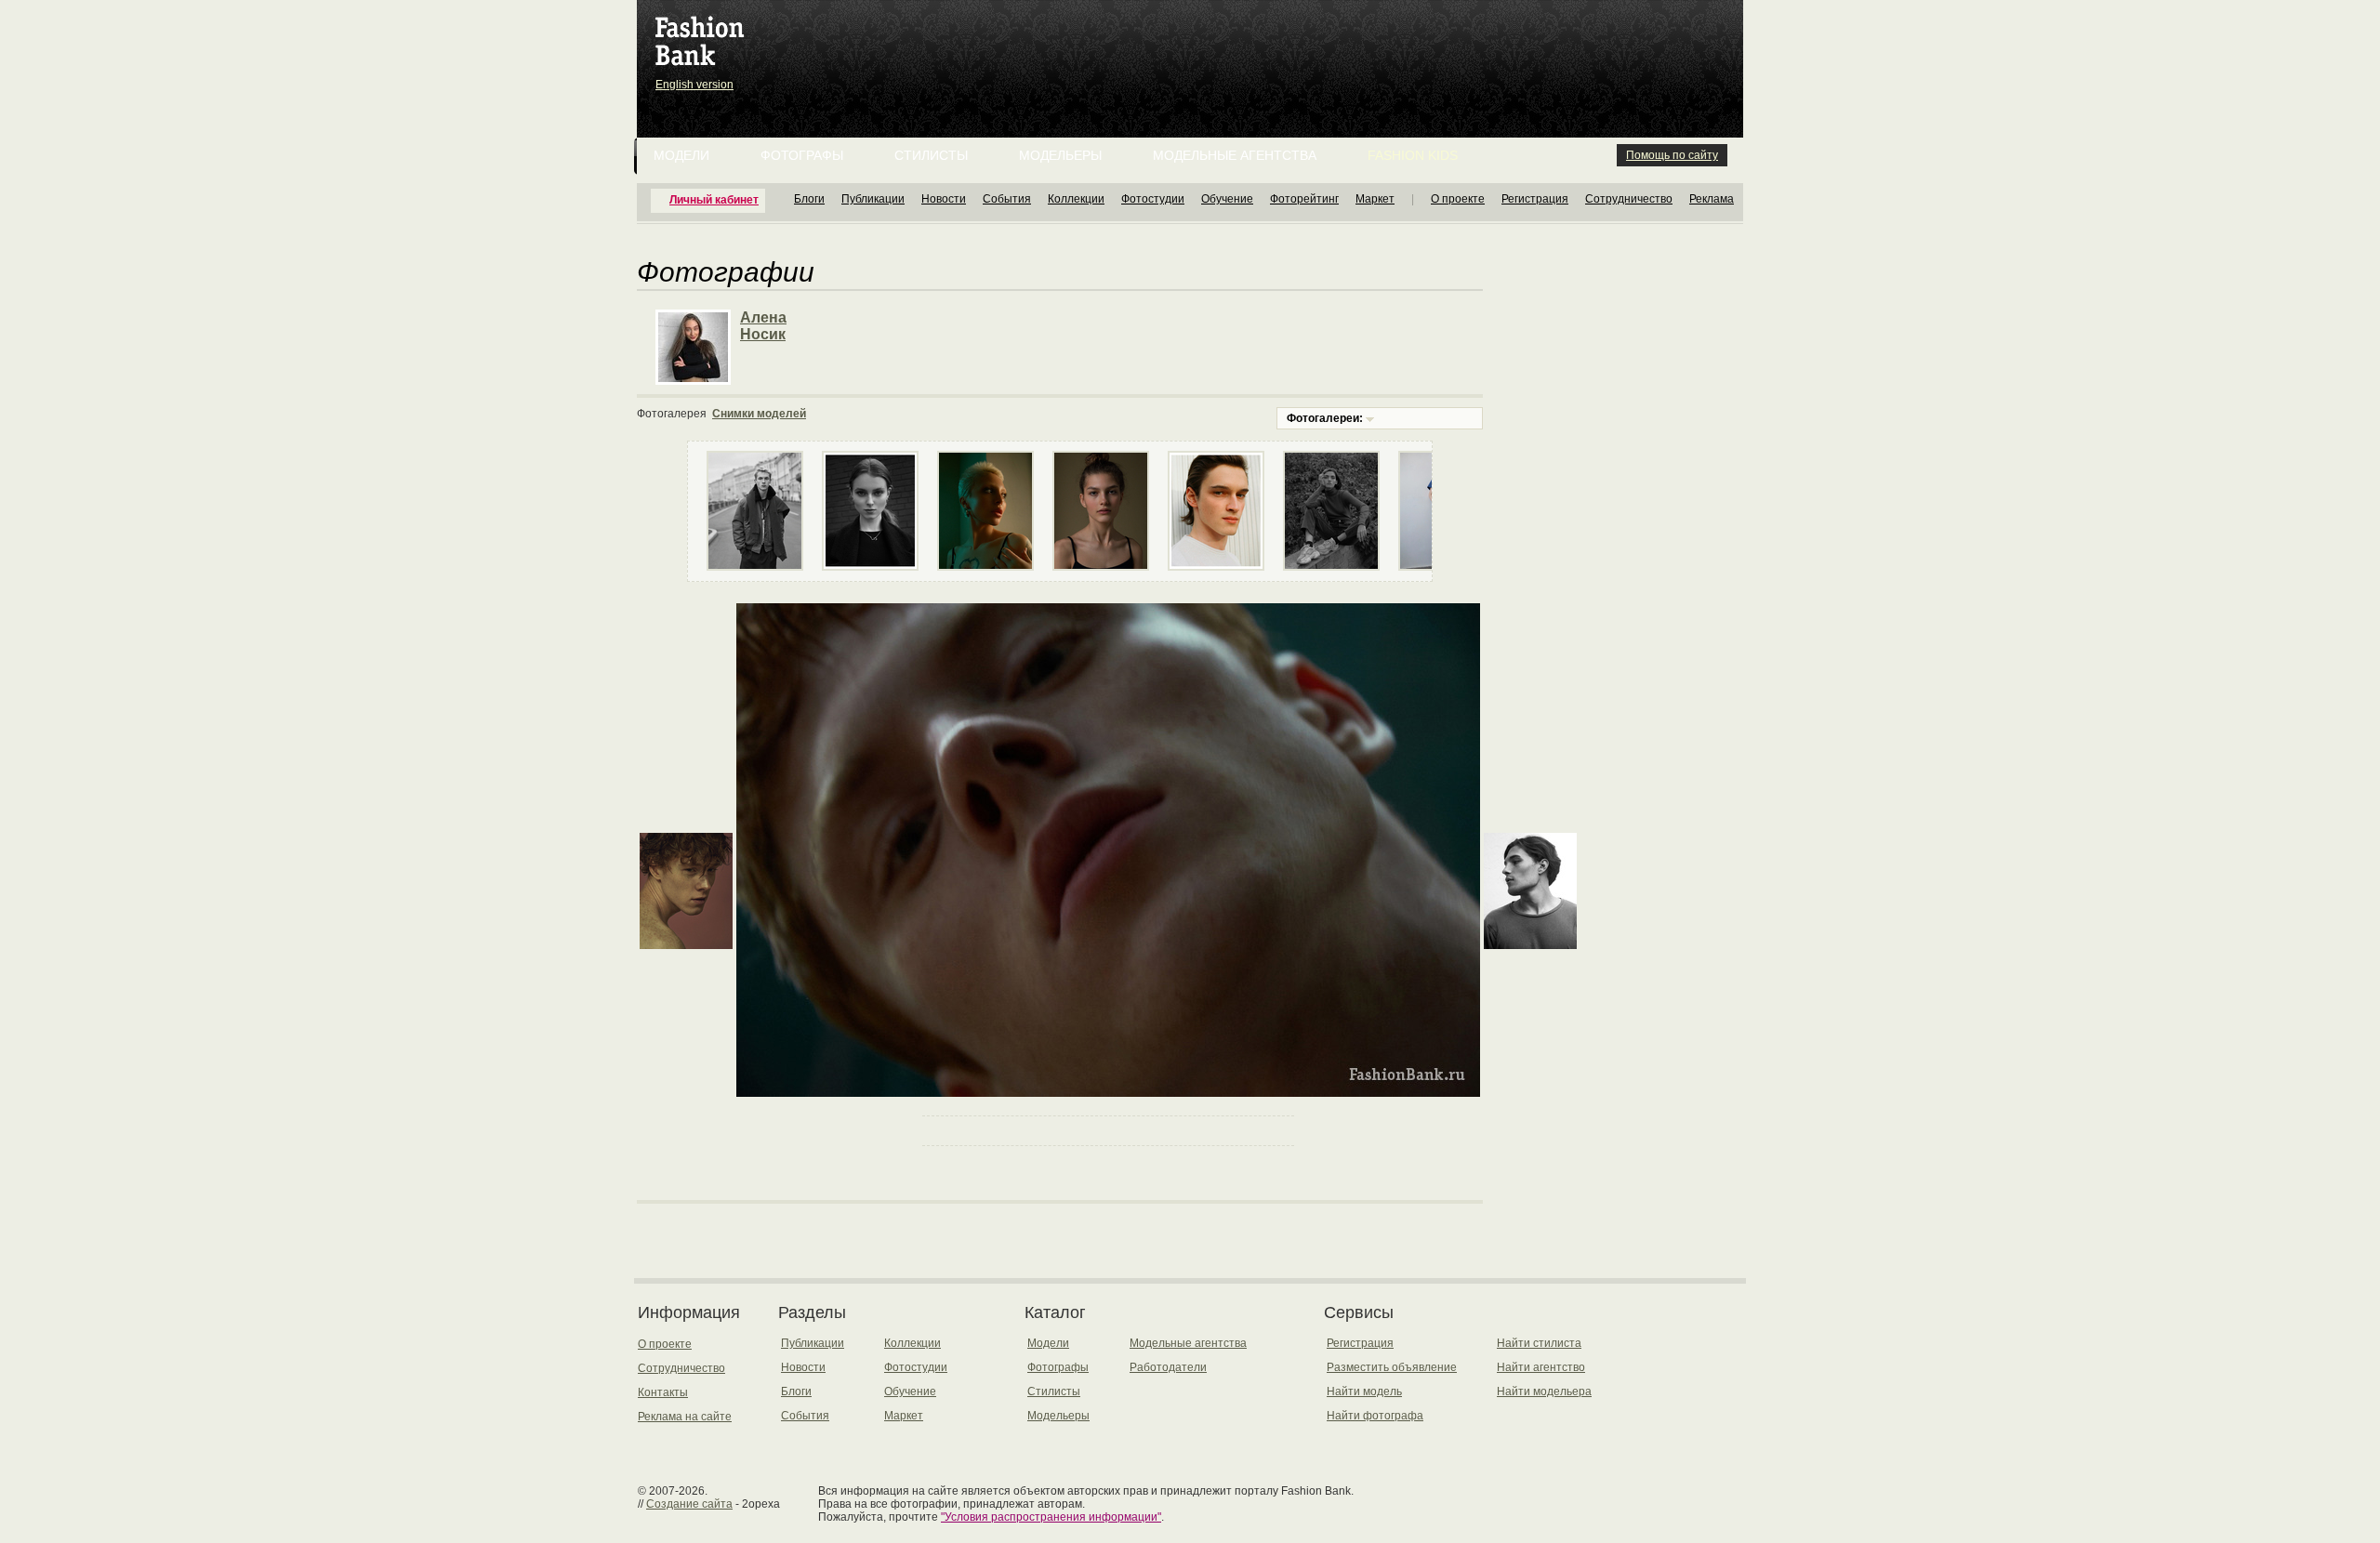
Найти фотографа (1375, 1416)
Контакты (663, 1392)
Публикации (873, 199)
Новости (944, 199)
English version (694, 85)
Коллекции (1076, 199)
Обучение (1227, 199)
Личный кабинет (714, 200)
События (1007, 199)
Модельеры (1060, 155)
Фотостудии (1153, 199)
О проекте (1458, 199)
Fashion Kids (1413, 155)
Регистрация (1535, 199)
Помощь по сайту (1672, 155)
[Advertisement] (1194, 46)
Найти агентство (1541, 1367)
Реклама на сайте (685, 1417)
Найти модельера (1544, 1391)
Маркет (1375, 199)
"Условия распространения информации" (1051, 1517)
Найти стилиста (1539, 1343)
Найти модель (1364, 1391)
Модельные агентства (1235, 155)
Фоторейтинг (1304, 199)
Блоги (809, 199)
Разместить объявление (1392, 1367)
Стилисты (931, 155)
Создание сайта (689, 1504)
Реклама (1712, 199)
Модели (681, 155)
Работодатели (1168, 1367)
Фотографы (802, 155)
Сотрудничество (1629, 199)
